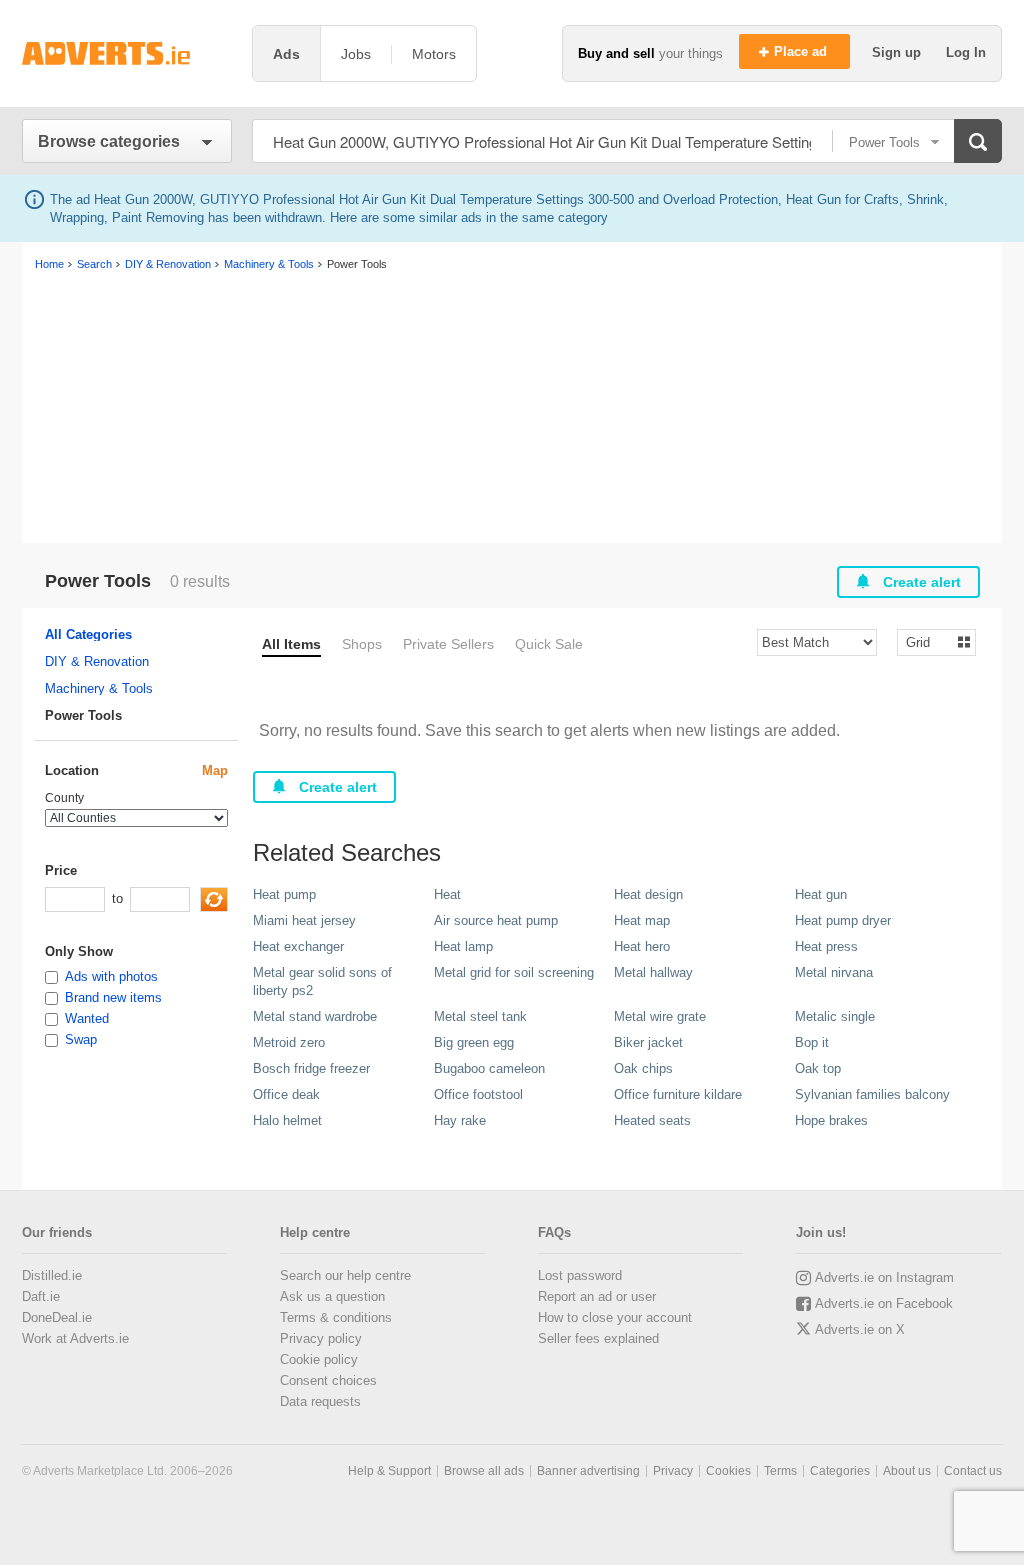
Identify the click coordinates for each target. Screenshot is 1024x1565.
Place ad (802, 51)
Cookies (728, 1471)
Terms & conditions (336, 1317)
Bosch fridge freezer (311, 1068)
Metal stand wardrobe (315, 1016)
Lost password (580, 1275)
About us (907, 1471)
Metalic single (835, 1016)
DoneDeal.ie (57, 1317)
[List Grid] (928, 641)
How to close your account (615, 1317)
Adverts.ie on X (860, 1329)
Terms (780, 1471)
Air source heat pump (496, 920)
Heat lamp (463, 946)
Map (215, 770)
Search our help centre (345, 1275)
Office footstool (478, 1094)
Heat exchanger (298, 946)
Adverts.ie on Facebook (884, 1303)
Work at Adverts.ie (75, 1338)
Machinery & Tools (99, 688)
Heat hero (642, 946)
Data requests (320, 1401)
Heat (447, 894)
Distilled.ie (52, 1275)
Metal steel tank (480, 1016)
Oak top (818, 1068)
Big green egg (474, 1042)
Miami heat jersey (304, 920)
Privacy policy (321, 1338)
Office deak (286, 1094)
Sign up (898, 52)
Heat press (826, 946)
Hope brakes (831, 1120)
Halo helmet (287, 1120)
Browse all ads (484, 1471)
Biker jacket (648, 1042)
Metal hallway (653, 972)
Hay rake (460, 1120)
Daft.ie (41, 1296)
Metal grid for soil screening (514, 972)
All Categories (88, 634)
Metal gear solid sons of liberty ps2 (322, 981)
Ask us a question (332, 1296)
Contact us (973, 1471)
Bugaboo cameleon (489, 1068)
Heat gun (821, 894)
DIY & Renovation (97, 661)
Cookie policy (319, 1359)
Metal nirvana (834, 972)
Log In (966, 52)
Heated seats (652, 1120)
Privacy (673, 1471)
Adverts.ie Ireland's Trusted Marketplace (127, 53)
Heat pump (284, 894)
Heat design (648, 894)
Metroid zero (289, 1042)
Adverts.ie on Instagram (884, 1277)
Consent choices (328, 1380)
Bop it (812, 1042)
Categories (840, 1471)
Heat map (642, 920)
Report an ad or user (597, 1296)
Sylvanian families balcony (872, 1094)
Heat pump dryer (843, 920)
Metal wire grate (660, 1016)
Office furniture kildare (678, 1094)
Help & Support (389, 1471)
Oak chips (643, 1068)
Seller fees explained (598, 1338)
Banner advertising (588, 1471)
